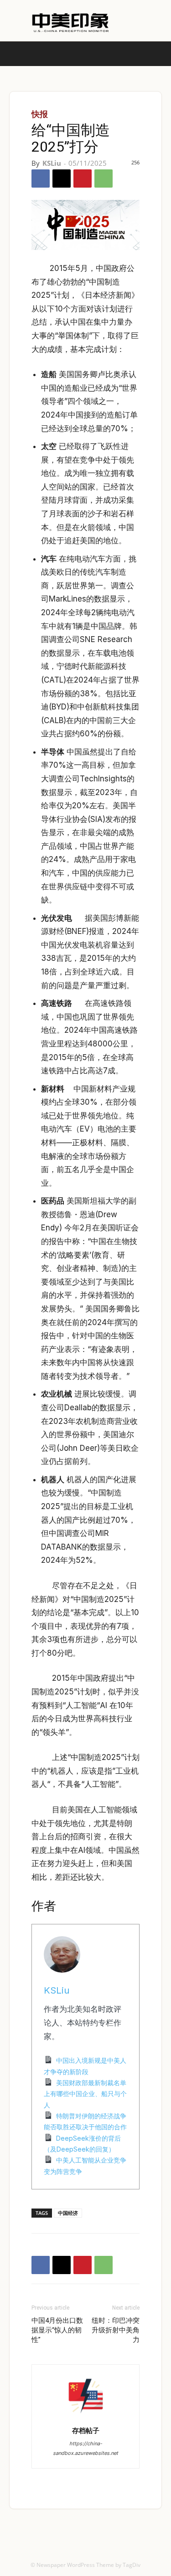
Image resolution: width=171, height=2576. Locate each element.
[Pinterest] (83, 179)
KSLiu (52, 163)
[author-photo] (86, 2418)
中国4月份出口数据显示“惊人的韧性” (57, 2330)
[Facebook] (41, 179)
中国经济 (68, 2213)
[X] (62, 179)
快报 (40, 114)
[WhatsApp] (104, 179)
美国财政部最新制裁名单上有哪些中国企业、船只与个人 (85, 2094)
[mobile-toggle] (16, 54)
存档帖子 (86, 2430)
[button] (158, 54)
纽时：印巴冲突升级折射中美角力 (116, 2330)
